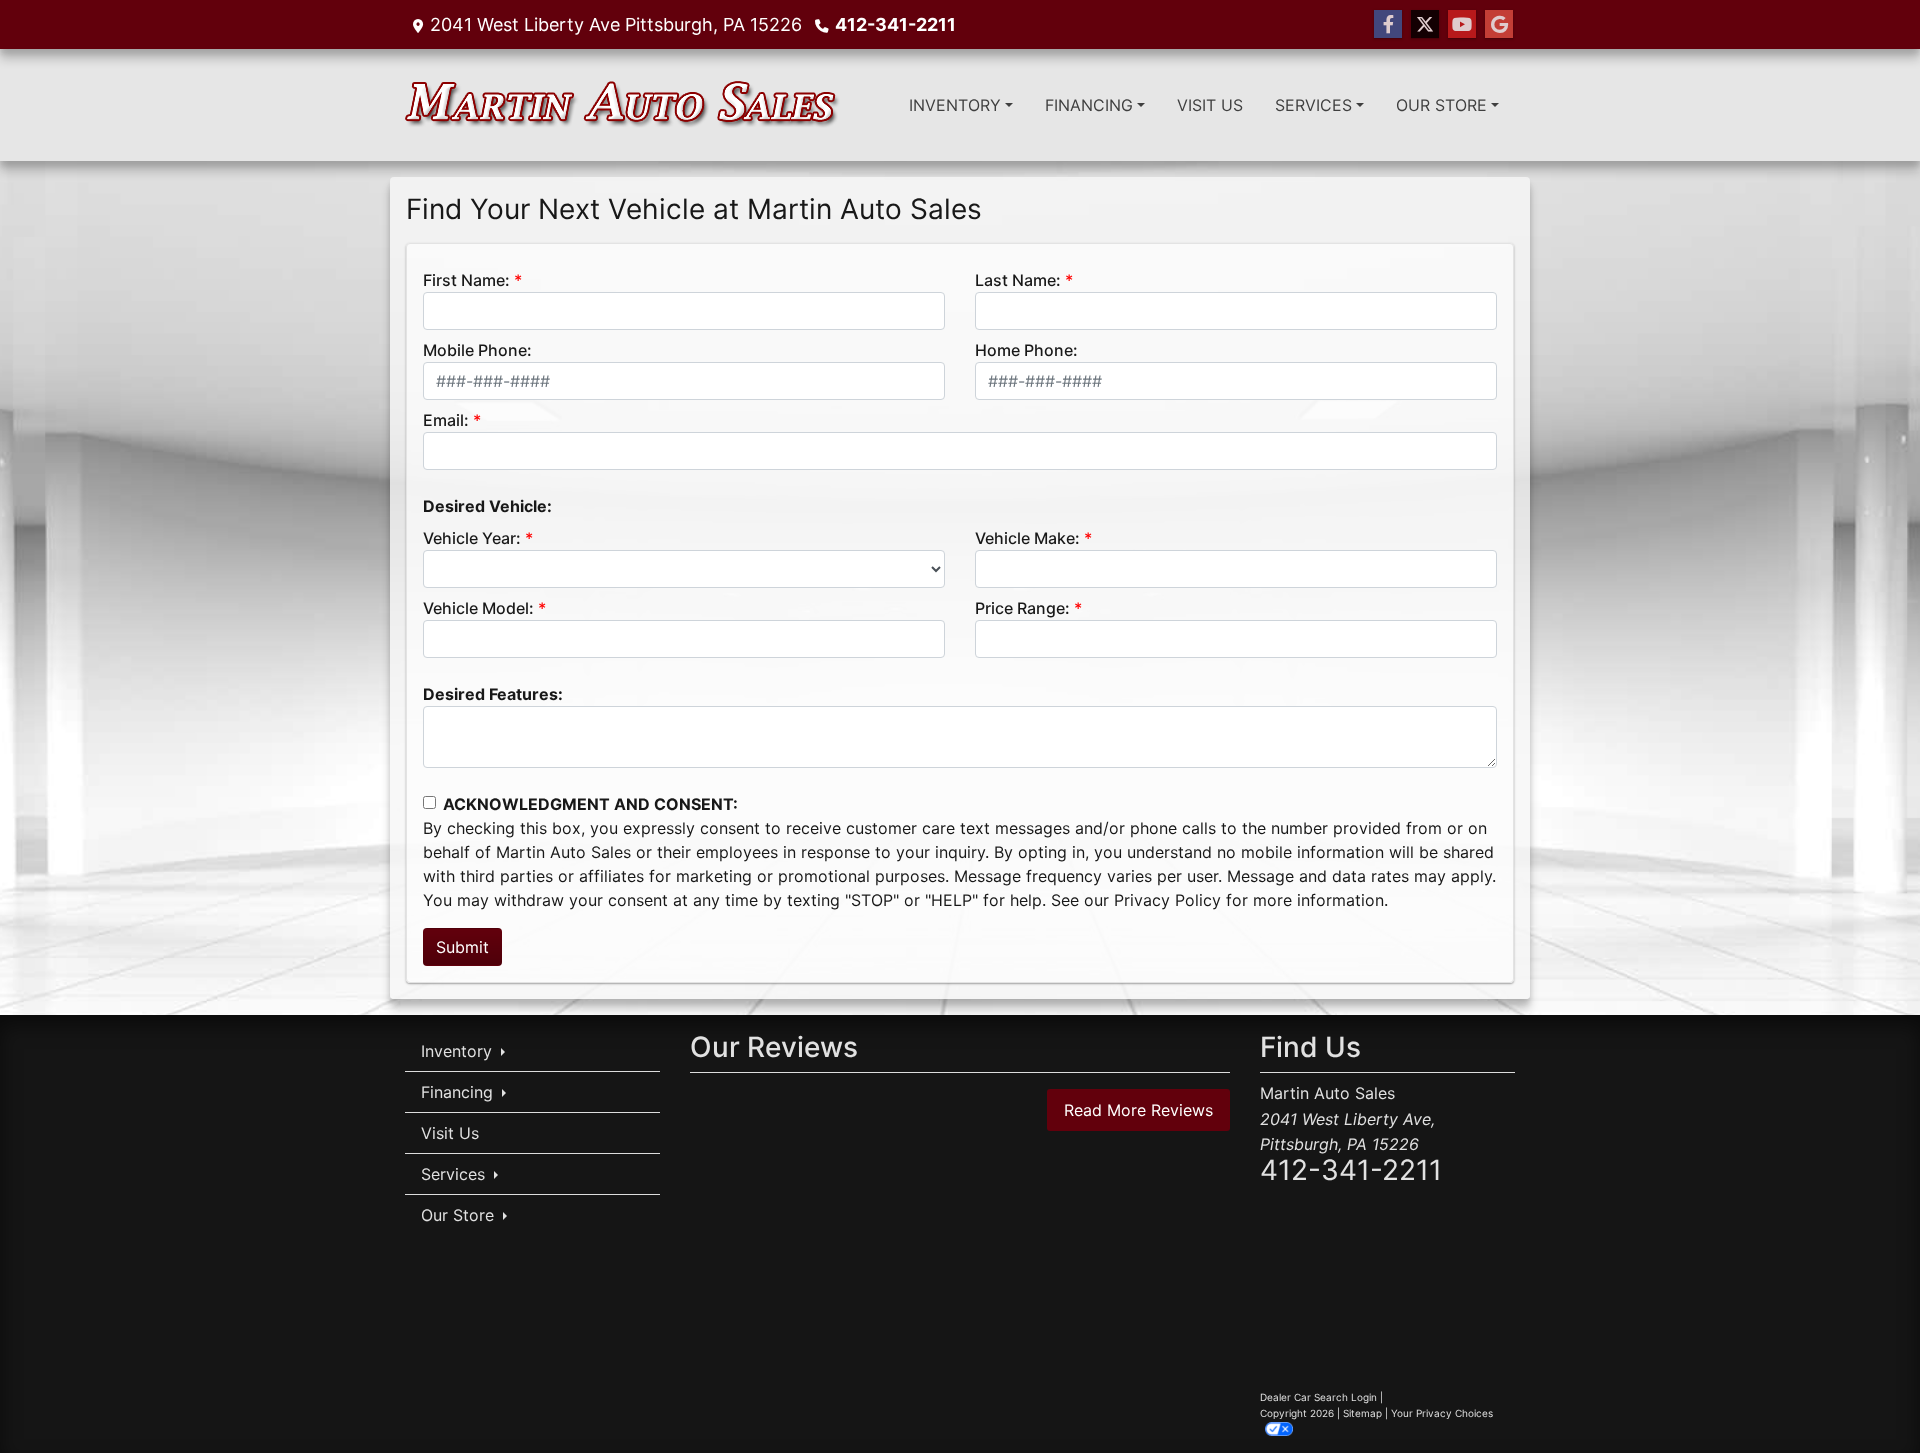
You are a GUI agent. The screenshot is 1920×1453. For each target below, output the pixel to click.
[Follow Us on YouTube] (1462, 24)
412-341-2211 (895, 24)
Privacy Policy (1167, 900)
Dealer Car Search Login (1318, 1397)
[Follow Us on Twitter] (1425, 24)
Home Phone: (1026, 350)
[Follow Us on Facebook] (1388, 24)
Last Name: (1018, 280)
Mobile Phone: (477, 350)
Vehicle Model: (478, 608)
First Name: (466, 280)
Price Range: (1022, 608)
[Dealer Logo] (622, 105)
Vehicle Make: (1027, 538)
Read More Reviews (1138, 1110)
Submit (462, 947)
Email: (446, 420)
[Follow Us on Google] (1499, 24)
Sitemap (1362, 1413)
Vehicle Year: (472, 538)
